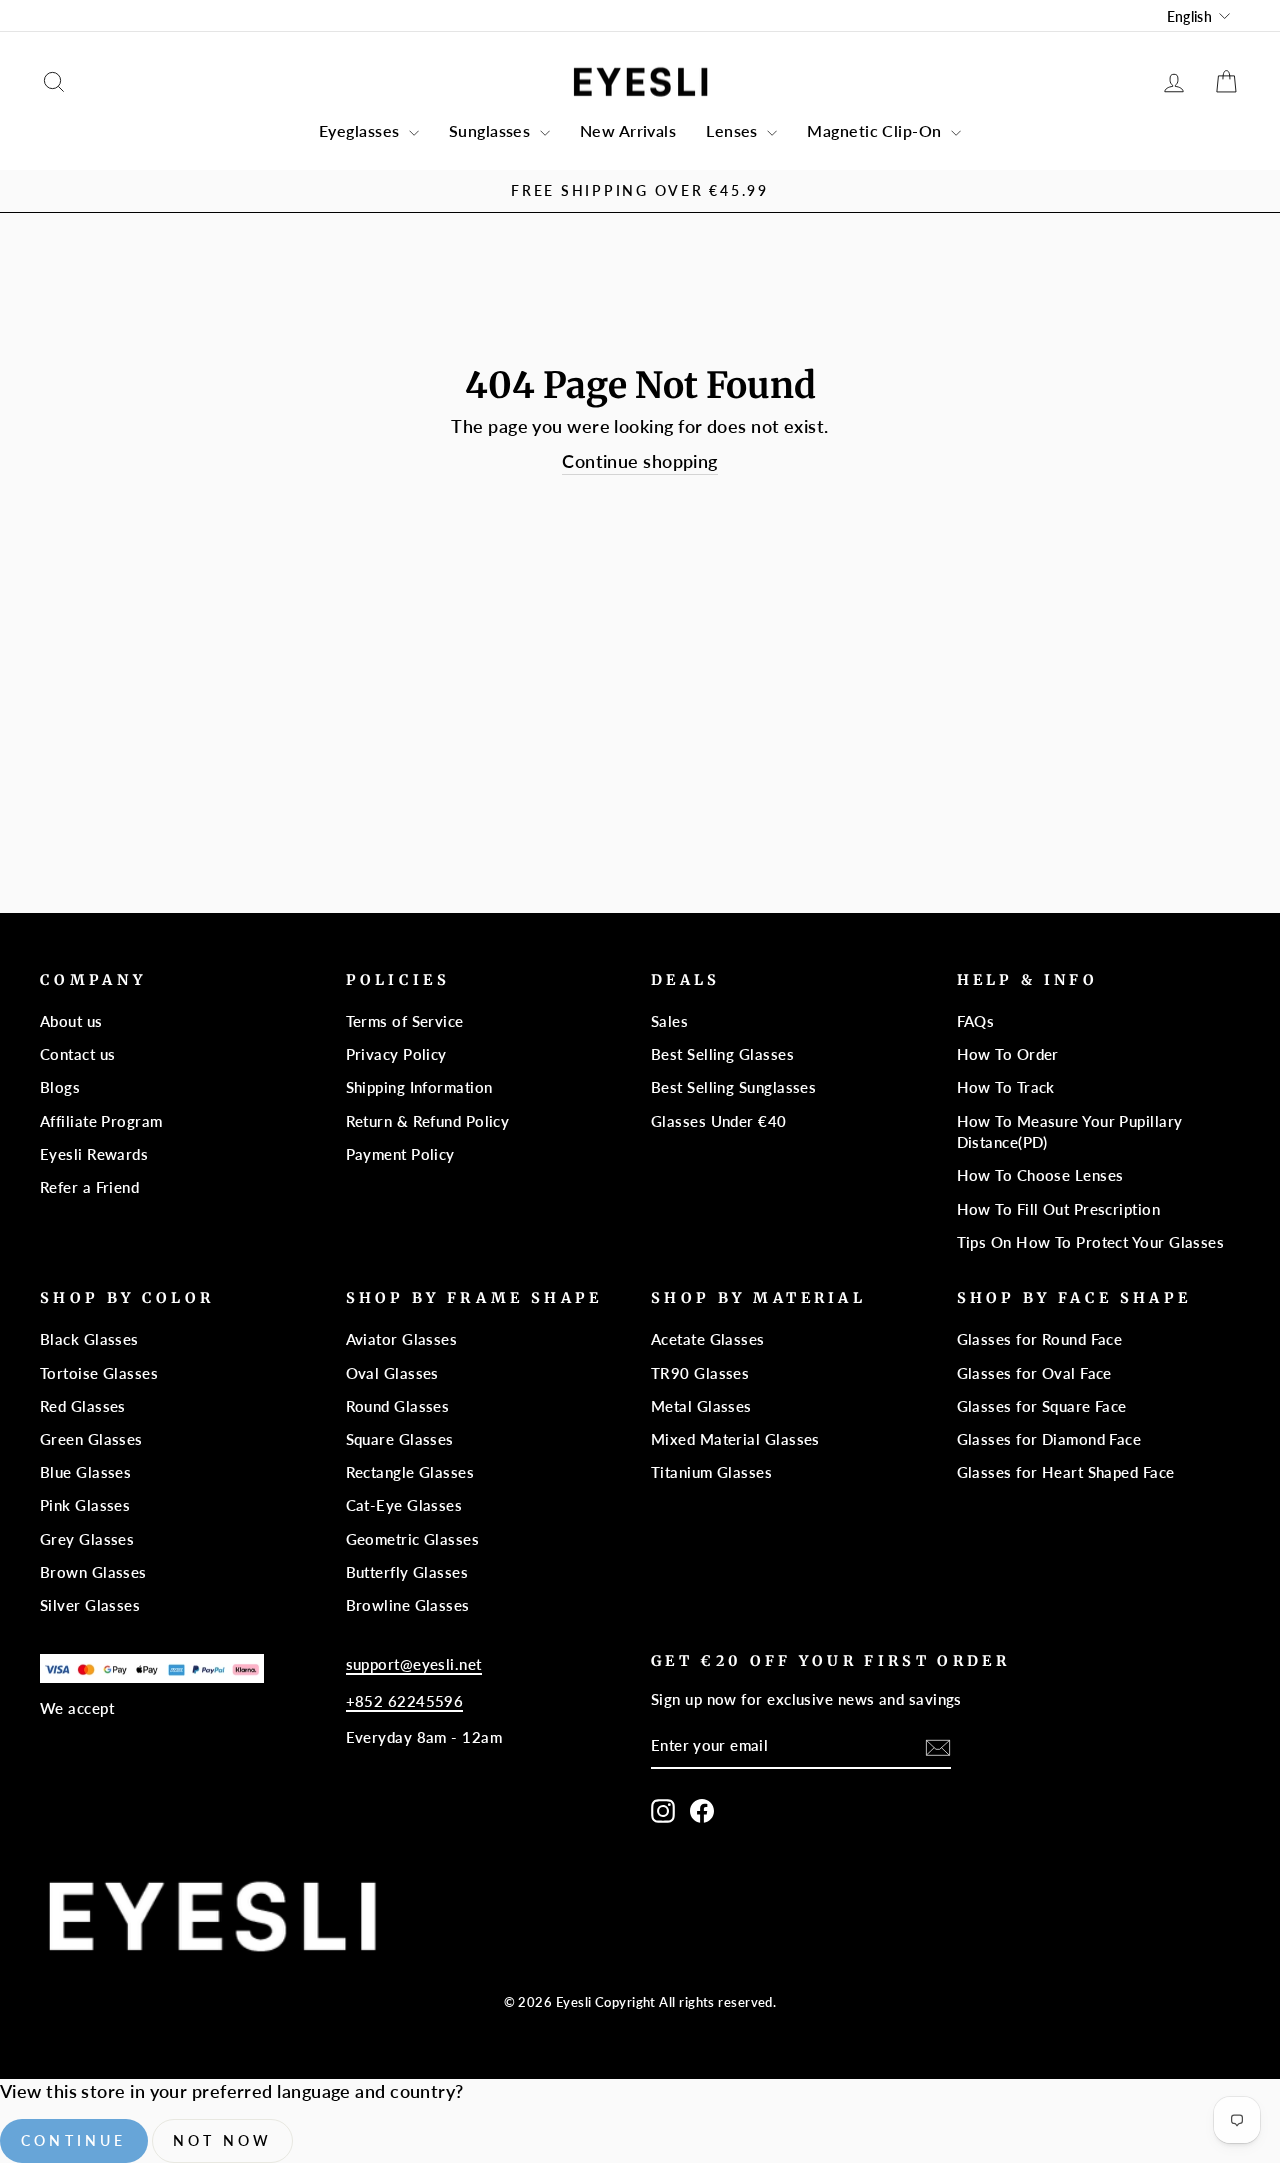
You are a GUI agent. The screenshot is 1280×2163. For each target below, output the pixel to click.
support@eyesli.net (414, 1664)
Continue (74, 2140)
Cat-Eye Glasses (404, 1505)
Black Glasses (89, 1339)
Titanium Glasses (711, 1472)
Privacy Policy (396, 1054)
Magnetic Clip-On (876, 130)
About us (71, 1021)
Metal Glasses (701, 1406)
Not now (222, 2140)
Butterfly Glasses (407, 1572)
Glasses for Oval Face (1034, 1373)
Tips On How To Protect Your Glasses (1091, 1242)
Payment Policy (400, 1154)
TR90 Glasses (700, 1373)
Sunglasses (492, 130)
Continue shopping (640, 461)
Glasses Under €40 (719, 1121)
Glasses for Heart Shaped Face (1066, 1472)
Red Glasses (83, 1406)
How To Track (1006, 1087)
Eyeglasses (361, 130)
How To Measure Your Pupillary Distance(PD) (1070, 1131)
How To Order (1008, 1054)
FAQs (976, 1021)
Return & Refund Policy (428, 1121)
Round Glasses (398, 1406)
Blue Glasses (85, 1472)
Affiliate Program (101, 1121)
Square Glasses (400, 1439)
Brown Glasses (93, 1572)
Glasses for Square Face (1042, 1406)
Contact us (78, 1054)
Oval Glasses (392, 1373)
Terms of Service (405, 1021)
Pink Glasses (85, 1505)
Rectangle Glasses (410, 1472)
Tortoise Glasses (99, 1373)
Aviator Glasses (402, 1339)
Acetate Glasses (708, 1339)
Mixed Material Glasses (735, 1439)
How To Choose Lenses (1040, 1175)
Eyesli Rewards (94, 1154)
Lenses (734, 130)
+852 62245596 (405, 1701)
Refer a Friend (89, 1187)
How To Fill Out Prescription (1059, 1209)
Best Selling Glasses (722, 1054)
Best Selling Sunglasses (733, 1087)
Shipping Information (419, 1087)
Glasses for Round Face (1040, 1339)
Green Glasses (91, 1439)
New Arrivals (628, 130)
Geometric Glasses (413, 1539)
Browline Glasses (408, 1605)
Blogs (60, 1087)
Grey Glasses (87, 1539)
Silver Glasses (90, 1605)
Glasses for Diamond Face (1049, 1439)
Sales (669, 1021)
